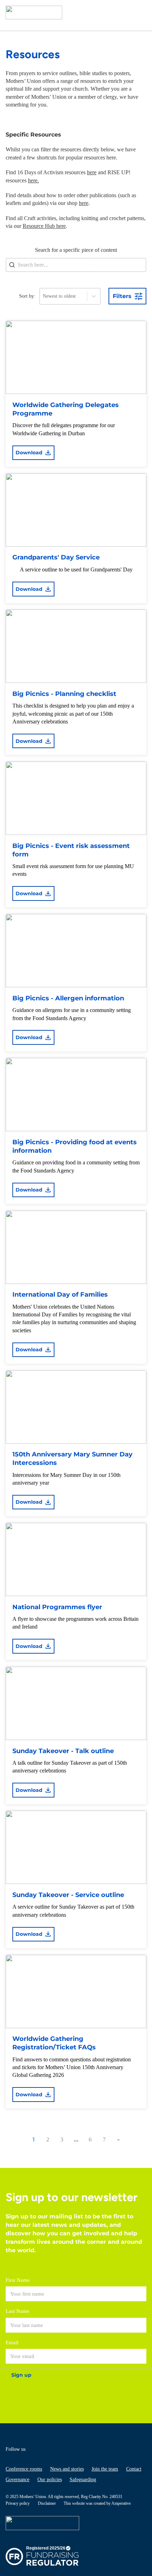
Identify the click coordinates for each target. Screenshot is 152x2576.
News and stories (67, 2469)
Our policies (50, 2480)
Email (12, 2342)
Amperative (121, 2503)
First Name (18, 2280)
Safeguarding (83, 2480)
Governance (17, 2480)
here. (33, 180)
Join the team (105, 2469)
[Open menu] (139, 13)
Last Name (17, 2311)
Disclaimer (47, 2503)
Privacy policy (18, 2503)
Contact (134, 2469)
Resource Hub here (44, 226)
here (92, 172)
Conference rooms (24, 2469)
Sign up (21, 2375)
